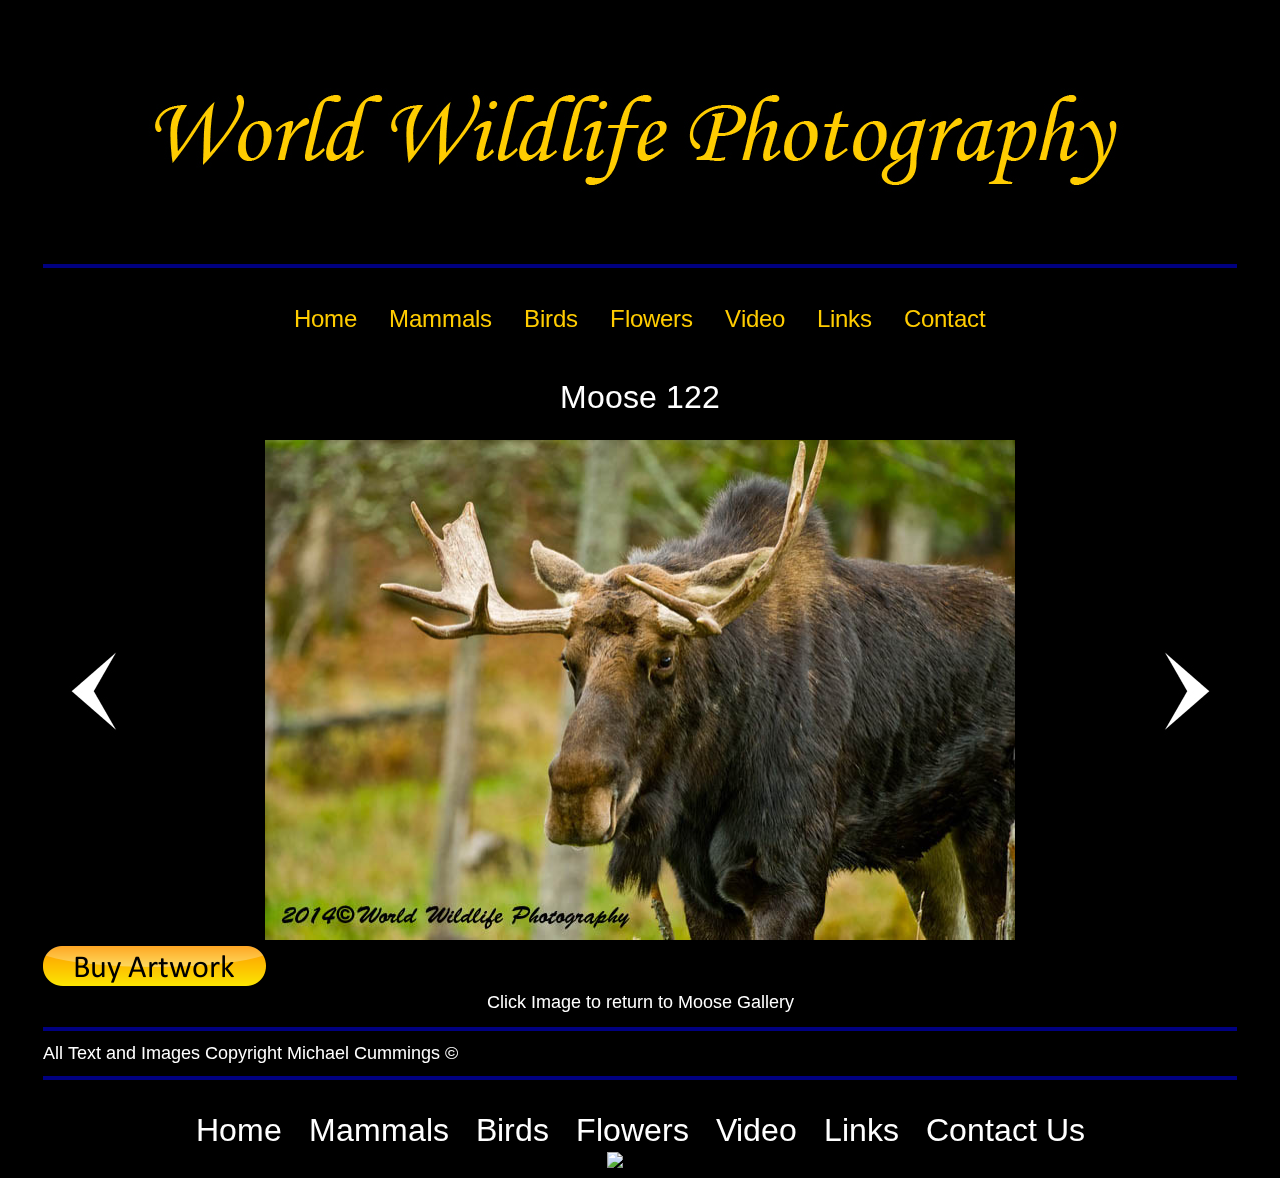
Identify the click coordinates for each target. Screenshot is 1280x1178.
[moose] (640, 934)
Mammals (379, 1130)
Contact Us (1005, 1130)
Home (239, 1130)
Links (861, 1130)
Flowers (632, 1130)
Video (756, 1130)
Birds (512, 1130)
